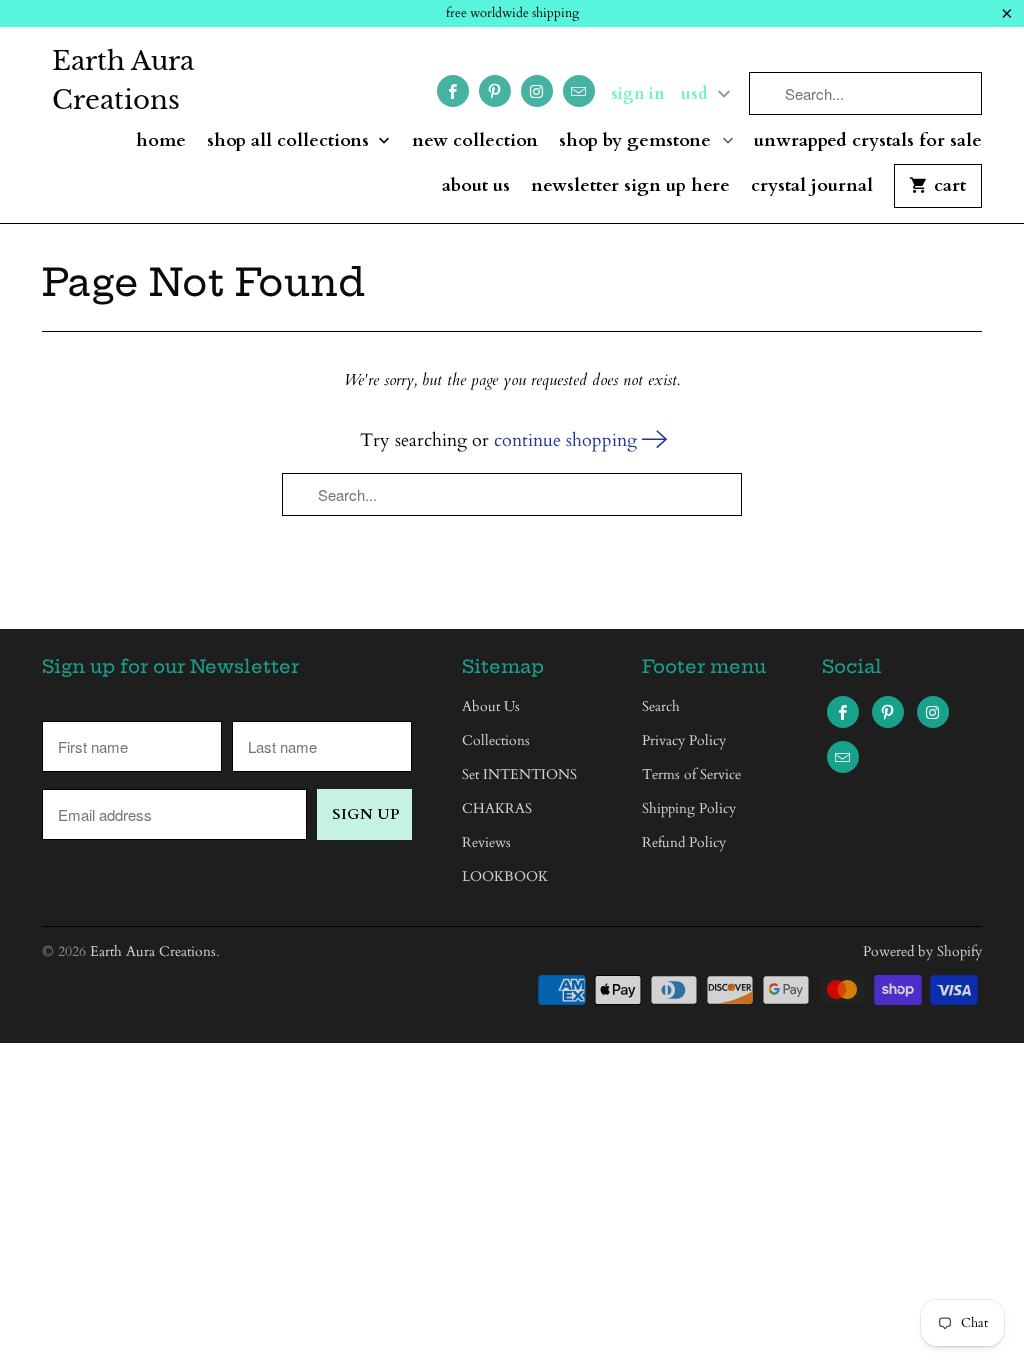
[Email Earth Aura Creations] (579, 91)
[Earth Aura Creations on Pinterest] (495, 91)
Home (161, 141)
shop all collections (290, 141)
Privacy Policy (684, 740)
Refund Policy (684, 842)
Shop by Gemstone (637, 141)
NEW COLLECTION (475, 141)
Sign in (638, 94)
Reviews (486, 842)
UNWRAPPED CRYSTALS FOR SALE (868, 141)
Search (661, 706)
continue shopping (568, 440)
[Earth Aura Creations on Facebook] (453, 91)
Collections (496, 740)
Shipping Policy (689, 808)
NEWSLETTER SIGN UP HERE (630, 186)
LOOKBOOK (505, 876)
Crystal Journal (812, 186)
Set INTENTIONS (519, 774)
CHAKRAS (497, 808)
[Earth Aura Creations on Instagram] (537, 91)
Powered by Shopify (922, 951)
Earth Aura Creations (123, 80)
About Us (476, 186)
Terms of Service (691, 774)
